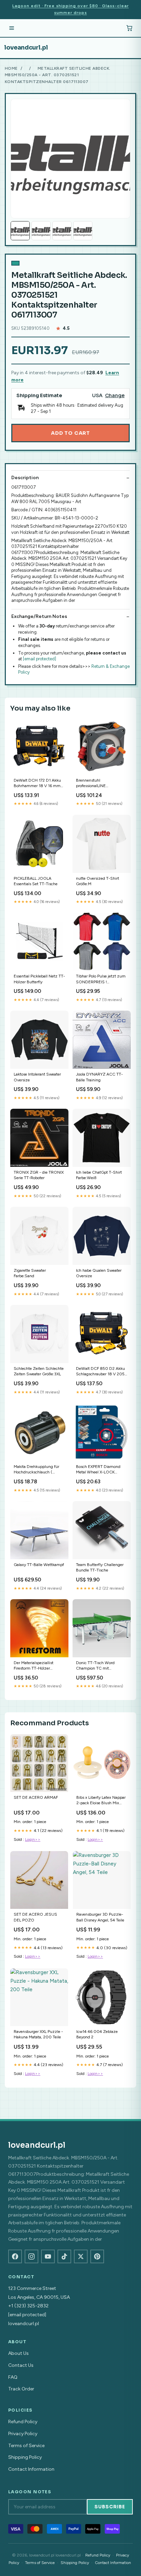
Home (11, 68)
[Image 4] (83, 231)
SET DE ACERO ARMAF (36, 1797)
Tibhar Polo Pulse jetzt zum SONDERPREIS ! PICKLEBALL (101, 979)
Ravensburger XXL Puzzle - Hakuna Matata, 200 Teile (38, 2034)
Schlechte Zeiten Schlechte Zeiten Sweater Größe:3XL (39, 1371)
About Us (18, 2353)
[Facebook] (15, 2256)
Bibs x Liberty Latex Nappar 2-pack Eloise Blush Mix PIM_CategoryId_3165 (101, 1801)
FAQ (13, 2377)
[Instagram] (31, 2256)
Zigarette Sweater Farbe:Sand (30, 1273)
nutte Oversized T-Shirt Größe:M (98, 881)
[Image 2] (41, 231)
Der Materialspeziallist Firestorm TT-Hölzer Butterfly (34, 1666)
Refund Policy (23, 2422)
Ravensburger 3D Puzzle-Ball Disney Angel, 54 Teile (100, 1917)
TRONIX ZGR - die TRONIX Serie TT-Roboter (39, 1175)
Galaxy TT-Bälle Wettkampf (39, 1565)
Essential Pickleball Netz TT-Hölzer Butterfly (39, 979)
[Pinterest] (97, 2256)
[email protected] (40, 659)
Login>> (33, 1839)
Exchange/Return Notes (39, 616)
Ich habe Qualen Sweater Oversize (99, 1273)
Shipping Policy (25, 2457)
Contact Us (21, 2365)
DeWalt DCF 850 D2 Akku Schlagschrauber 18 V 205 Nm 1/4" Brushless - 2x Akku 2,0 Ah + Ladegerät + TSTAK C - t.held (100, 1372)
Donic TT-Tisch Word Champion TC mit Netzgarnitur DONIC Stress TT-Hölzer (101, 1666)
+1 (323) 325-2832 (28, 2306)
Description (25, 478)
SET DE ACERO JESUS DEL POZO (35, 1917)
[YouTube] (48, 2256)
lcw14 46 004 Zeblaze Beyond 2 (97, 2034)
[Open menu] (12, 28)
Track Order (21, 2389)
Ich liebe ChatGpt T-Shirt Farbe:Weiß (99, 1175)
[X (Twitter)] (81, 2256)
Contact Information (31, 2469)
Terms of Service (26, 2446)
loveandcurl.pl (26, 48)
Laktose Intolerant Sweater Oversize (37, 1077)
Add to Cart (70, 433)
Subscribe (110, 2507)
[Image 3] (62, 231)
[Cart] (129, 28)
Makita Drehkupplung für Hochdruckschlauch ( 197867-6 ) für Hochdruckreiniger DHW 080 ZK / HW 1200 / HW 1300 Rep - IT (38, 1470)
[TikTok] (64, 2256)
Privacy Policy (23, 2434)
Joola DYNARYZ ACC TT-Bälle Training (99, 1077)
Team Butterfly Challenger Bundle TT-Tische (100, 1567)
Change (115, 396)
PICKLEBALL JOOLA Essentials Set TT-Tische (36, 881)
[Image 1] (20, 231)
